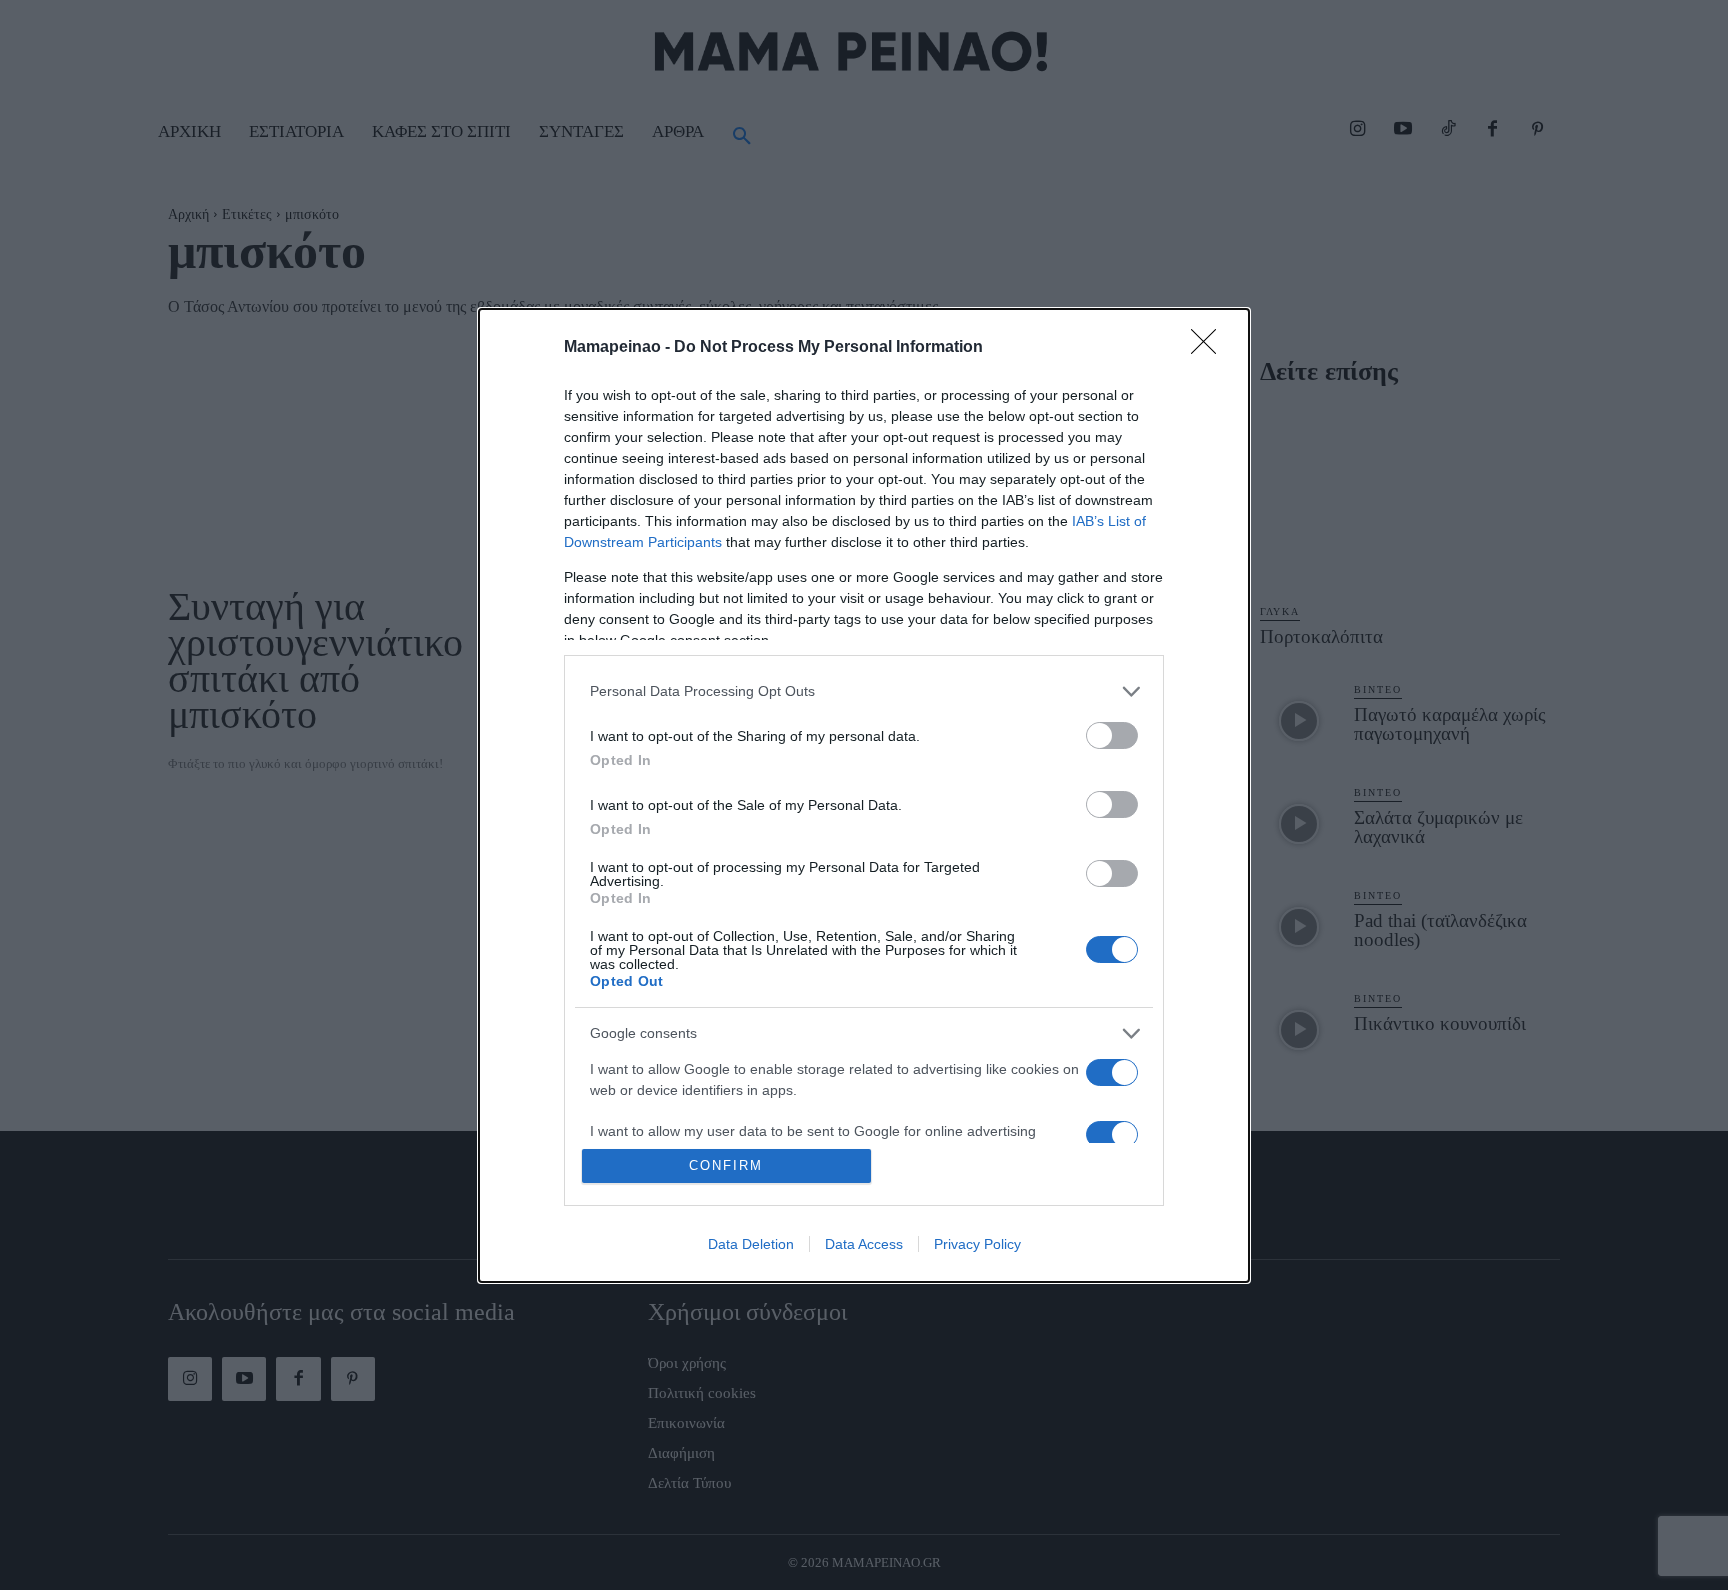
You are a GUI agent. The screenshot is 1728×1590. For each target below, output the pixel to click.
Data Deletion (751, 1244)
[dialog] (864, 795)
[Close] (1210, 348)
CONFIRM (726, 1165)
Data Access (864, 1244)
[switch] (1112, 735)
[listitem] (864, 691)
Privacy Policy (977, 1244)
